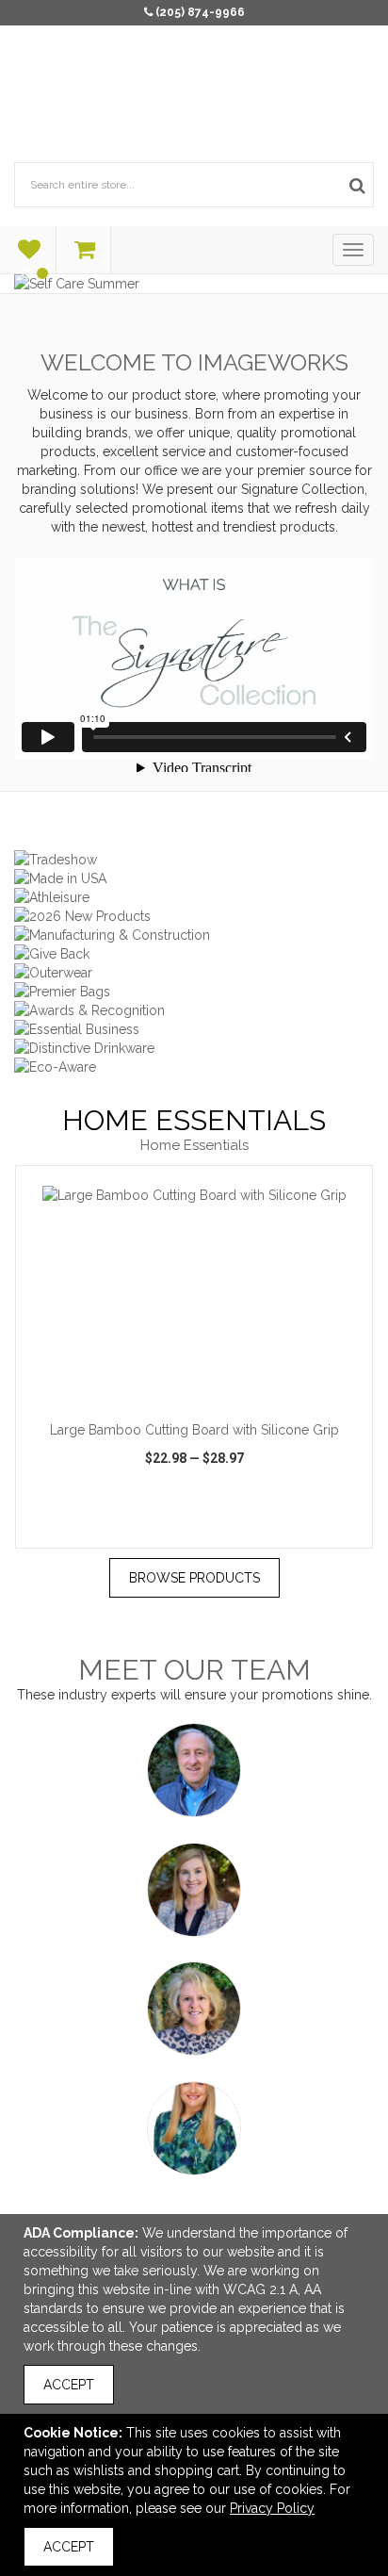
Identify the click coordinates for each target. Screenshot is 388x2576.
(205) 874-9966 (200, 12)
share (325, 1531)
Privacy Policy (272, 2508)
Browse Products (194, 1578)
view (72, 1531)
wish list (196, 1531)
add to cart (204, 1386)
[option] (194, 1357)
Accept (69, 2385)
